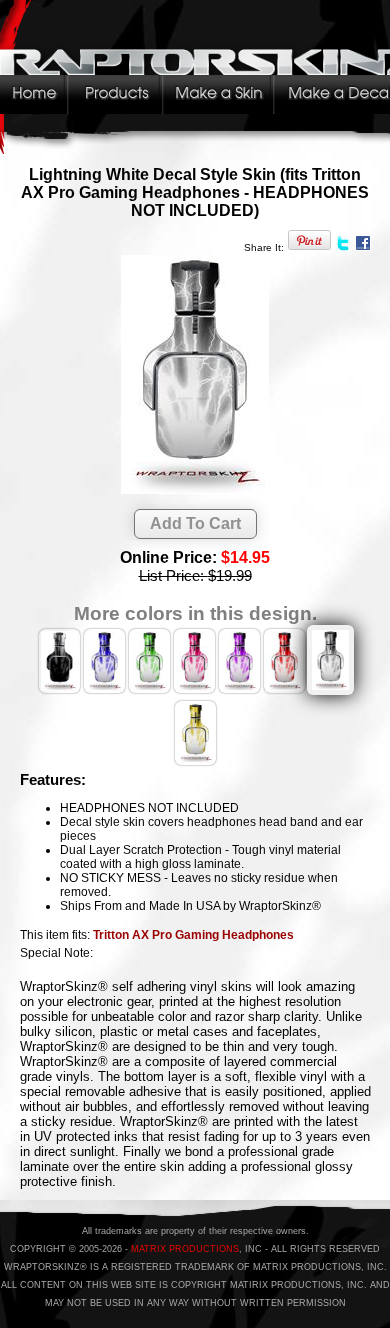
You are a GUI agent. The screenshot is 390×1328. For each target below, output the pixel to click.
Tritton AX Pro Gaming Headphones (193, 935)
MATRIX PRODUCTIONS (185, 1249)
